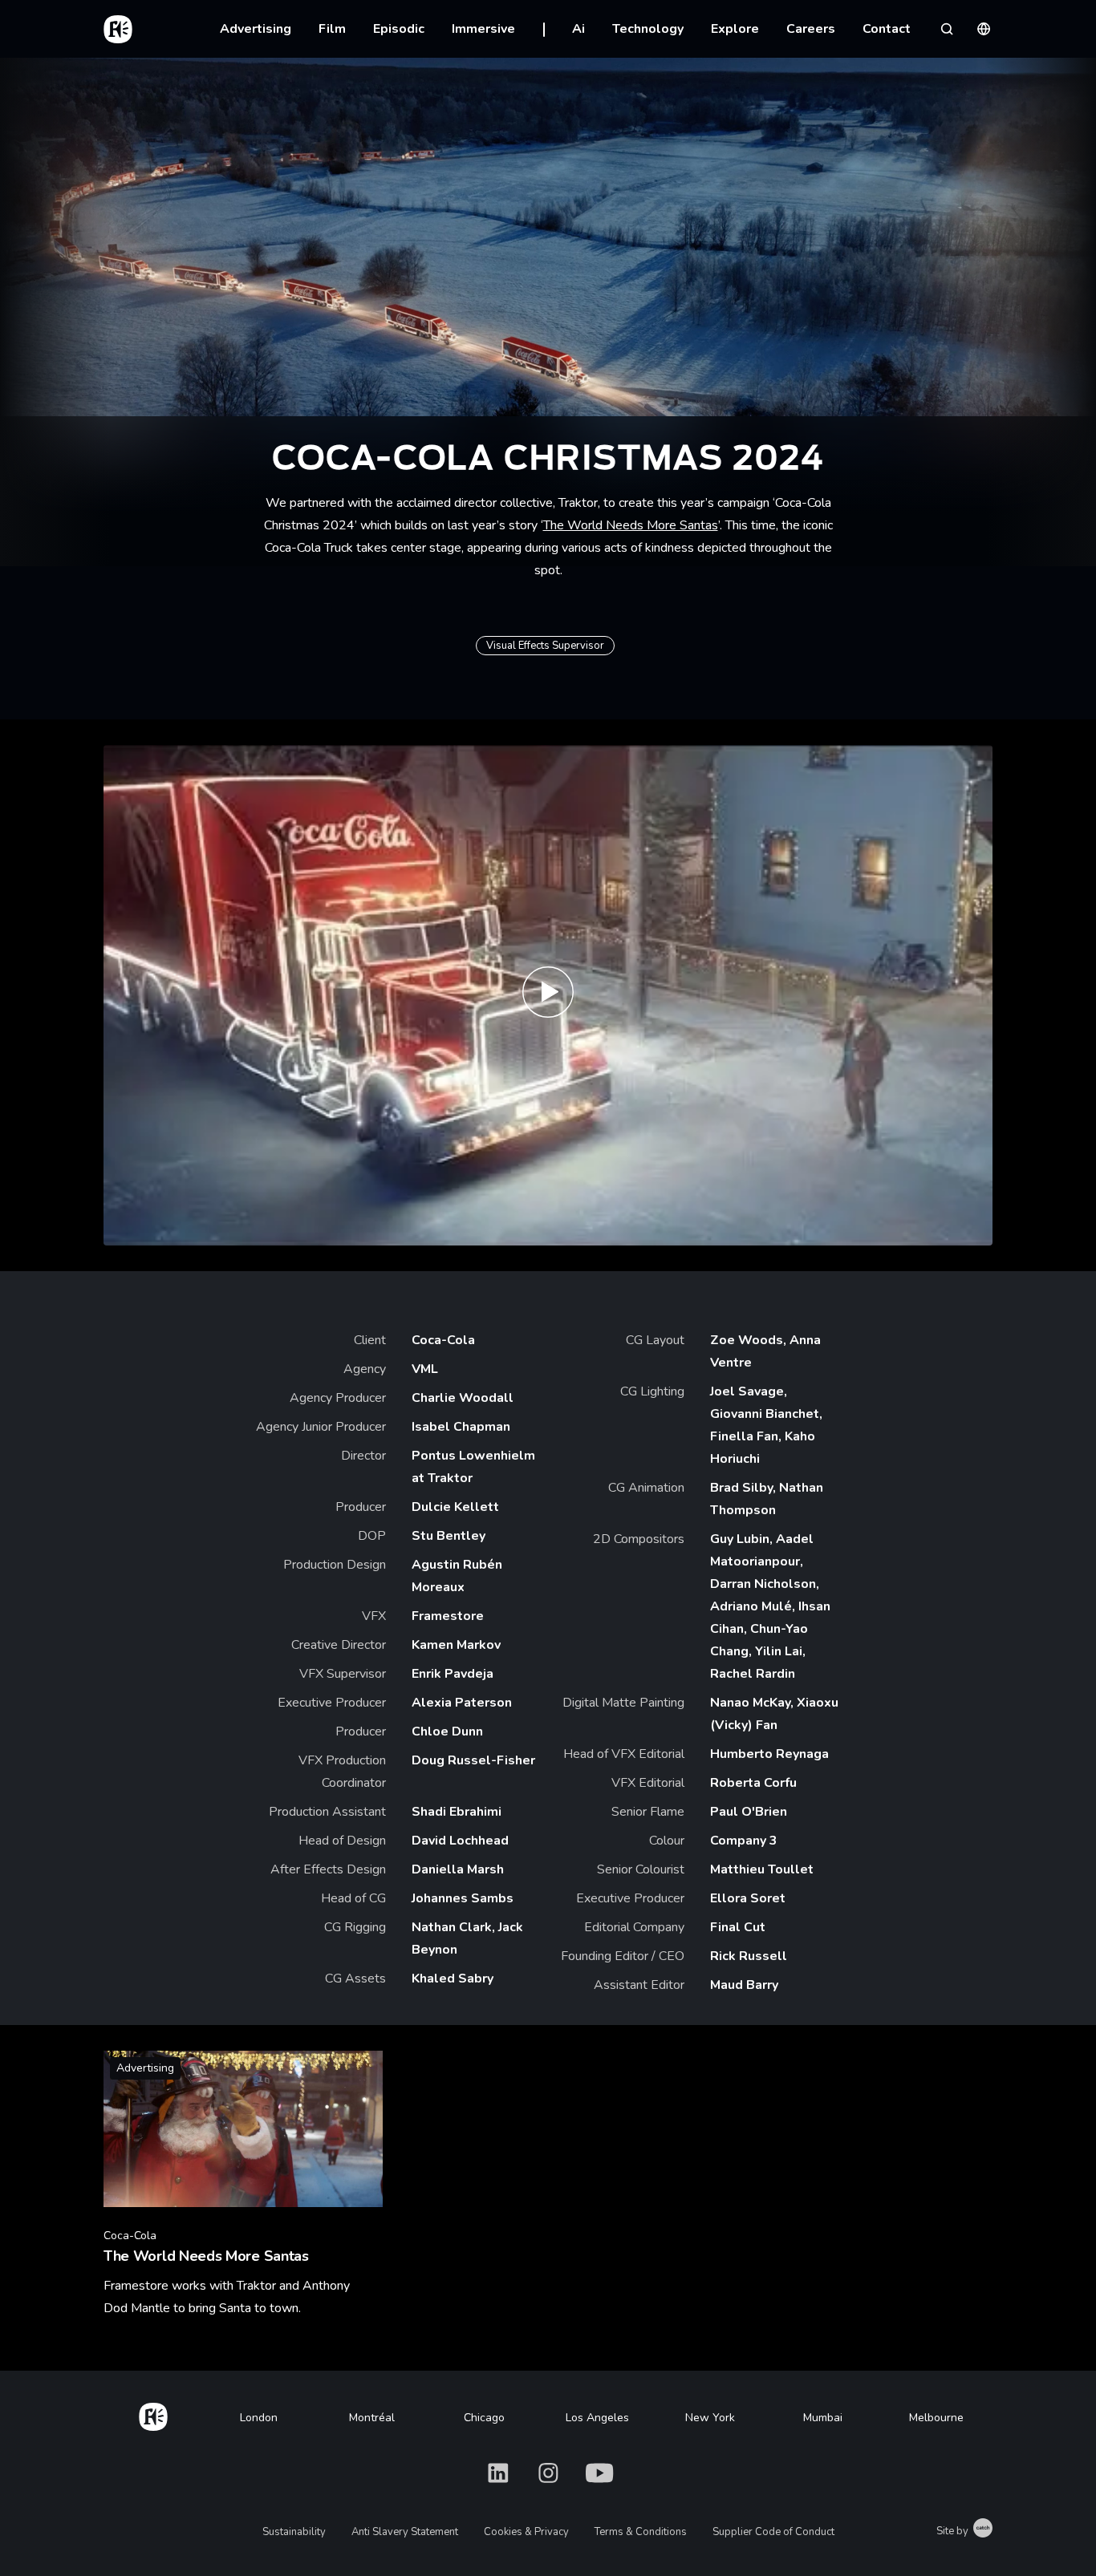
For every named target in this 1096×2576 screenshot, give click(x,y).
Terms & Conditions (641, 2532)
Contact (887, 29)
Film (332, 29)
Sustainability (294, 2532)
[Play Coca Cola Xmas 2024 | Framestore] (548, 995)
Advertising (256, 29)
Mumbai (823, 2418)
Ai (578, 29)
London (259, 2418)
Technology (648, 29)
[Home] (153, 2414)
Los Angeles (597, 2418)
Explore (735, 29)
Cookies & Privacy (526, 2532)
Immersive (483, 29)
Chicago (484, 2418)
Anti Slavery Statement (405, 2532)
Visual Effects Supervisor (545, 646)
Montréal (372, 2418)
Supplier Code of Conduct (773, 2532)
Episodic (399, 29)
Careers (811, 29)
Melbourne (936, 2418)
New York (710, 2418)
